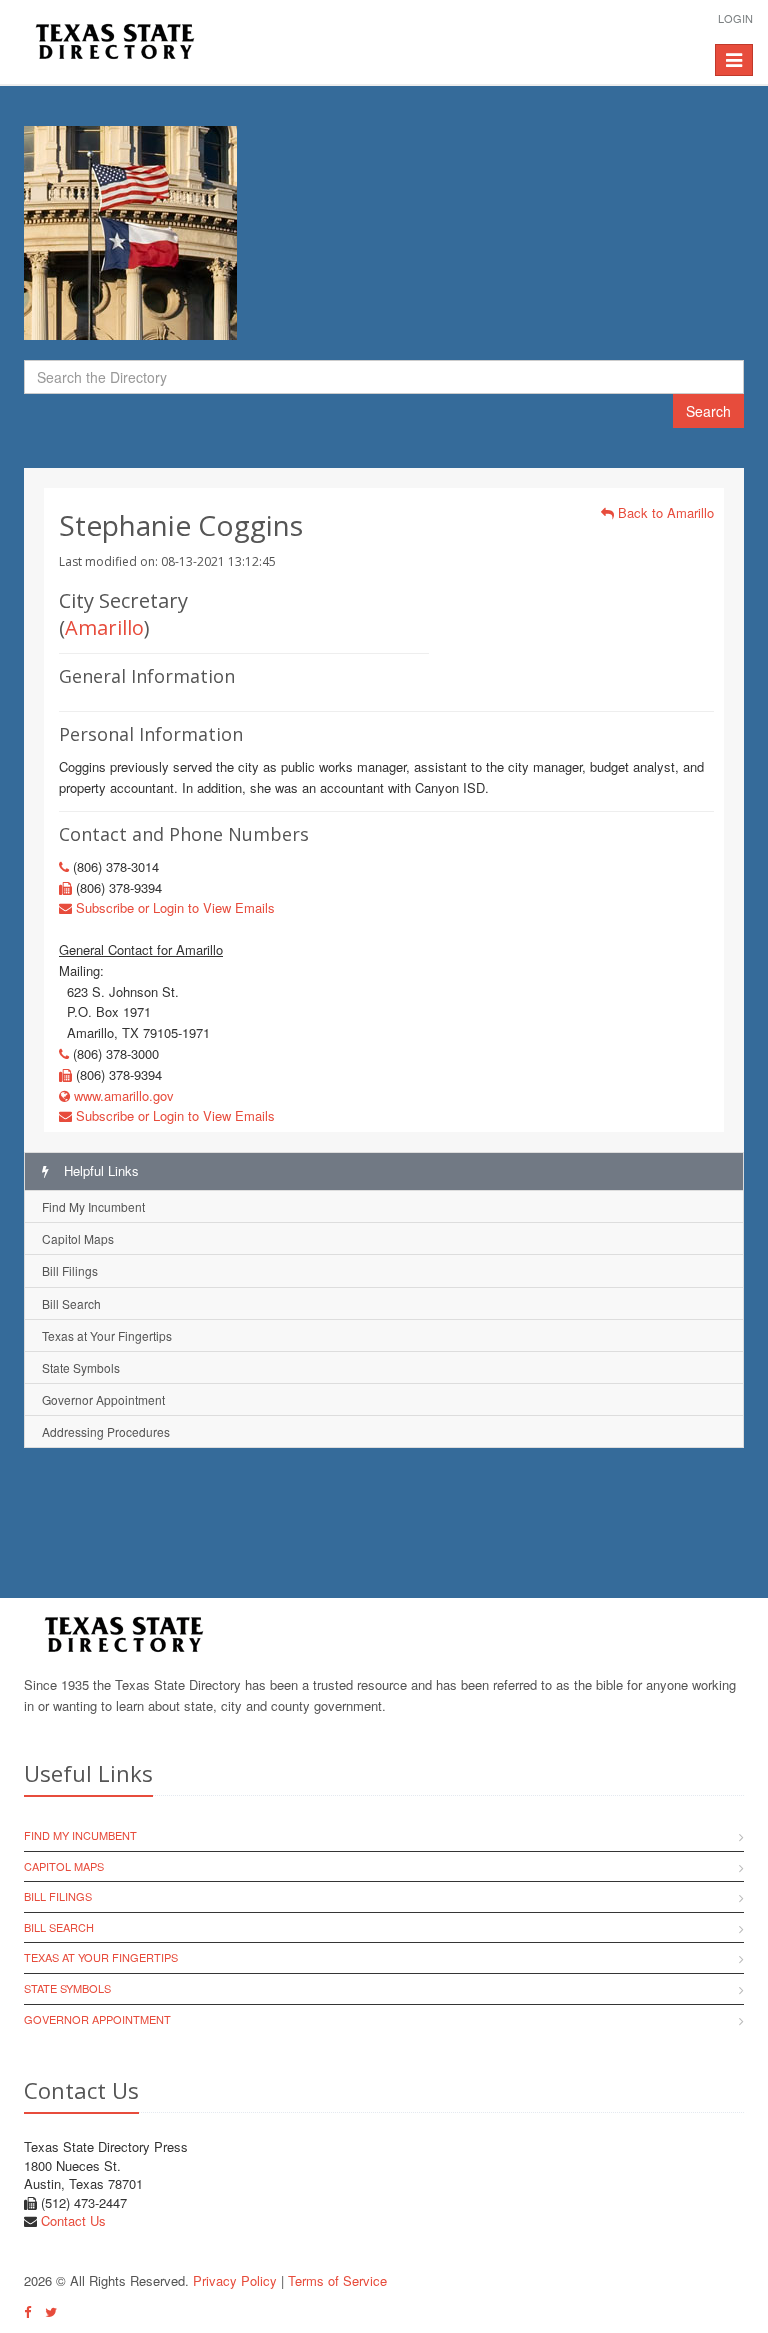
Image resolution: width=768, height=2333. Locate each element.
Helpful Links (99, 1170)
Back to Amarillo (664, 512)
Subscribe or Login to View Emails (173, 907)
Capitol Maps (78, 1238)
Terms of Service (337, 2280)
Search (708, 411)
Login (735, 18)
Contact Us (73, 2220)
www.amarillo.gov (122, 1095)
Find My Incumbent (93, 1206)
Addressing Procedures (106, 1431)
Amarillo (104, 627)
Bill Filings (70, 1270)
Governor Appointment (103, 1399)
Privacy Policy (235, 2280)
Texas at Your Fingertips (107, 1335)
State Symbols (81, 1367)
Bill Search (71, 1303)
